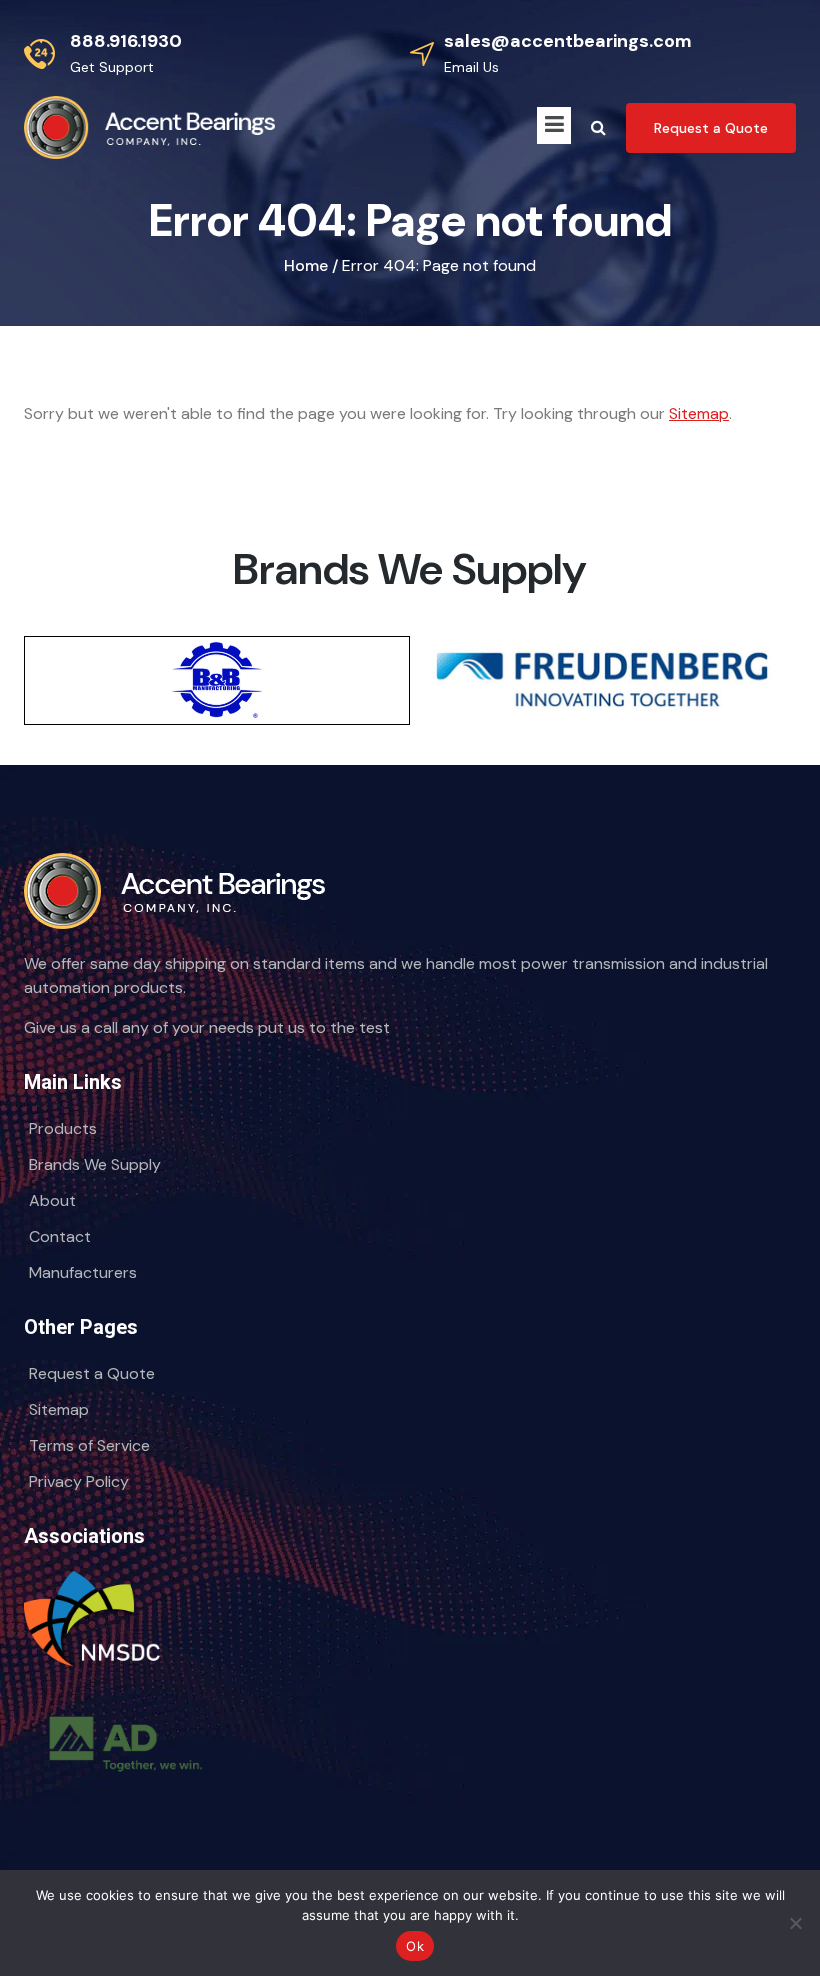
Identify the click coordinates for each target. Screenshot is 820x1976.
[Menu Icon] (554, 125)
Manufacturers (83, 1272)
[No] (795, 1923)
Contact (60, 1236)
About (52, 1200)
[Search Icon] (598, 128)
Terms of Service (89, 1445)
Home (306, 265)
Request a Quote (92, 1373)
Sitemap (699, 413)
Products (63, 1128)
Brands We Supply (95, 1164)
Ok (415, 1946)
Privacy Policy (79, 1481)
